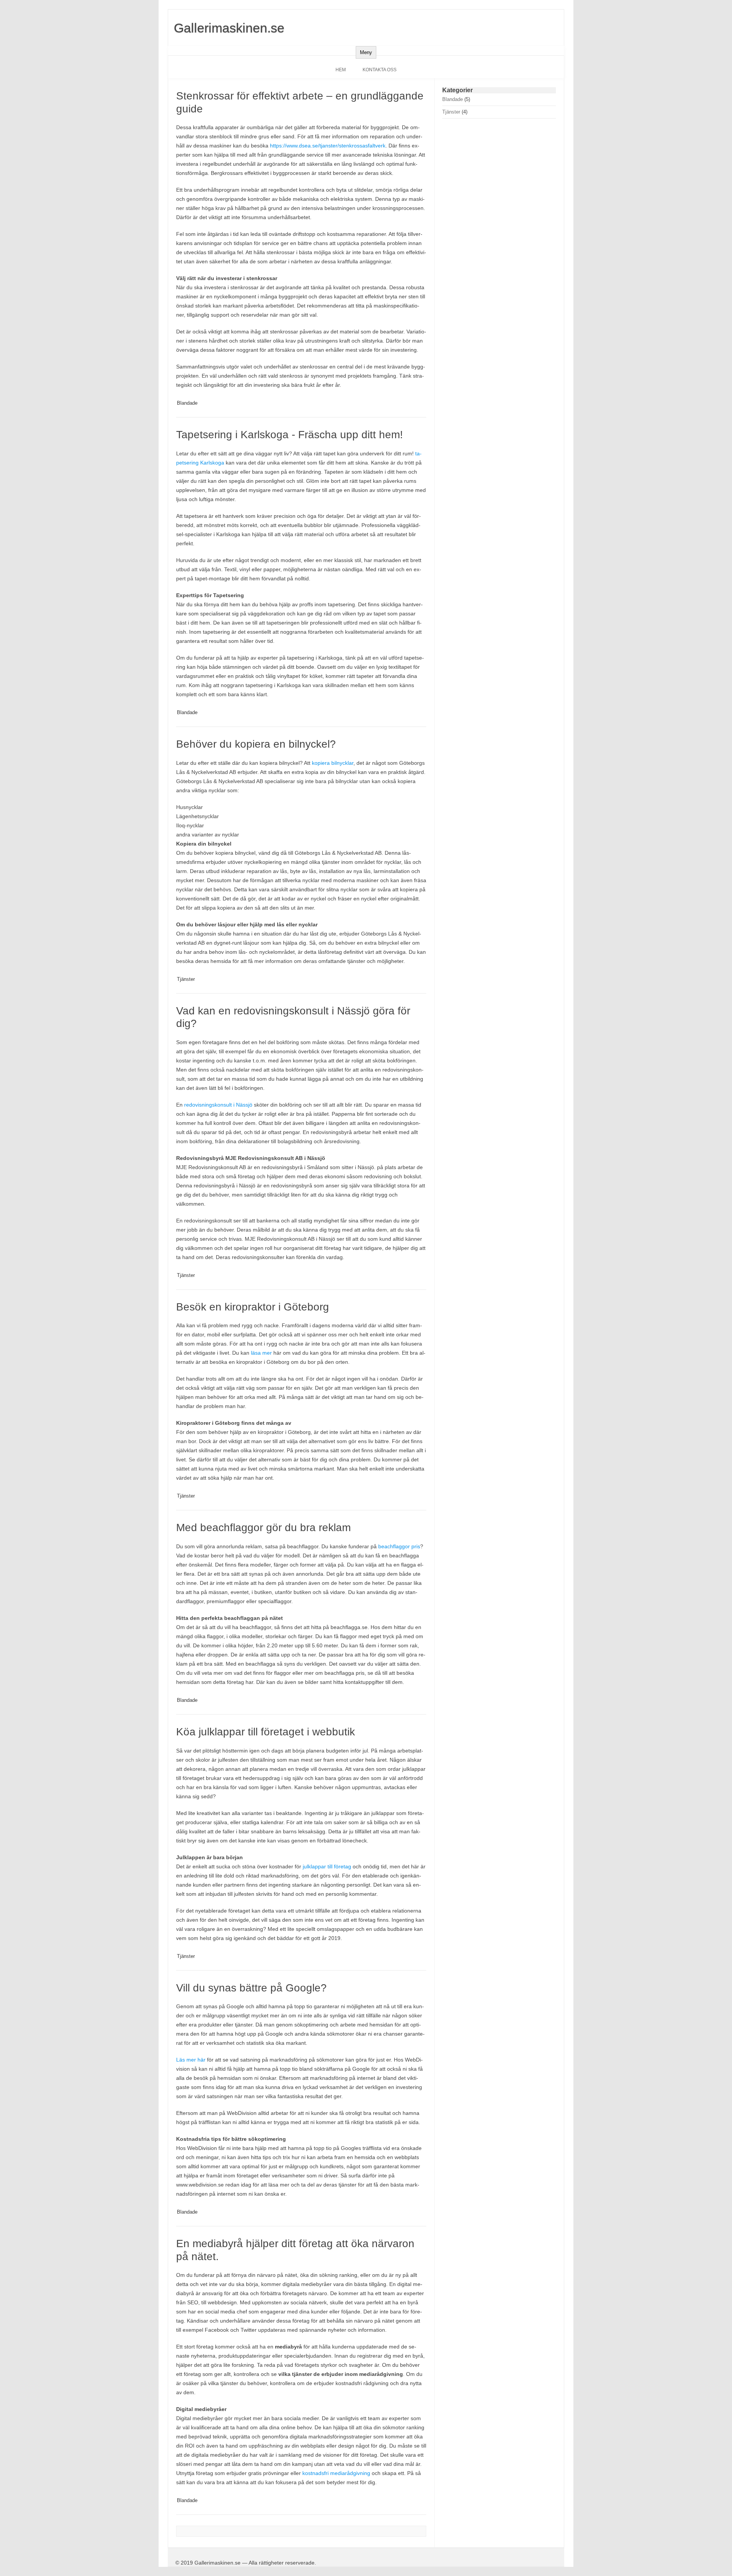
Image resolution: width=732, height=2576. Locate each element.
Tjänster (186, 979)
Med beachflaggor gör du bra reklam (263, 1527)
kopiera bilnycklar (333, 763)
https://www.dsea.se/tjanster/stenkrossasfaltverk (328, 146)
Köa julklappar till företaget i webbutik (266, 1732)
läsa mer (261, 1353)
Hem (341, 70)
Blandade (187, 403)
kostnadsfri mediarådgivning (336, 2473)
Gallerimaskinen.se (229, 28)
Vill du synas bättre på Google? (251, 1988)
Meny (366, 52)
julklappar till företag (327, 1866)
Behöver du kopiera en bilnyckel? (256, 744)
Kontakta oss (380, 70)
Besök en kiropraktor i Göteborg (253, 1307)
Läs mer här (191, 2060)
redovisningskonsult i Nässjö (218, 1105)
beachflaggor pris (399, 1546)
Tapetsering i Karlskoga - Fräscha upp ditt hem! (290, 435)
